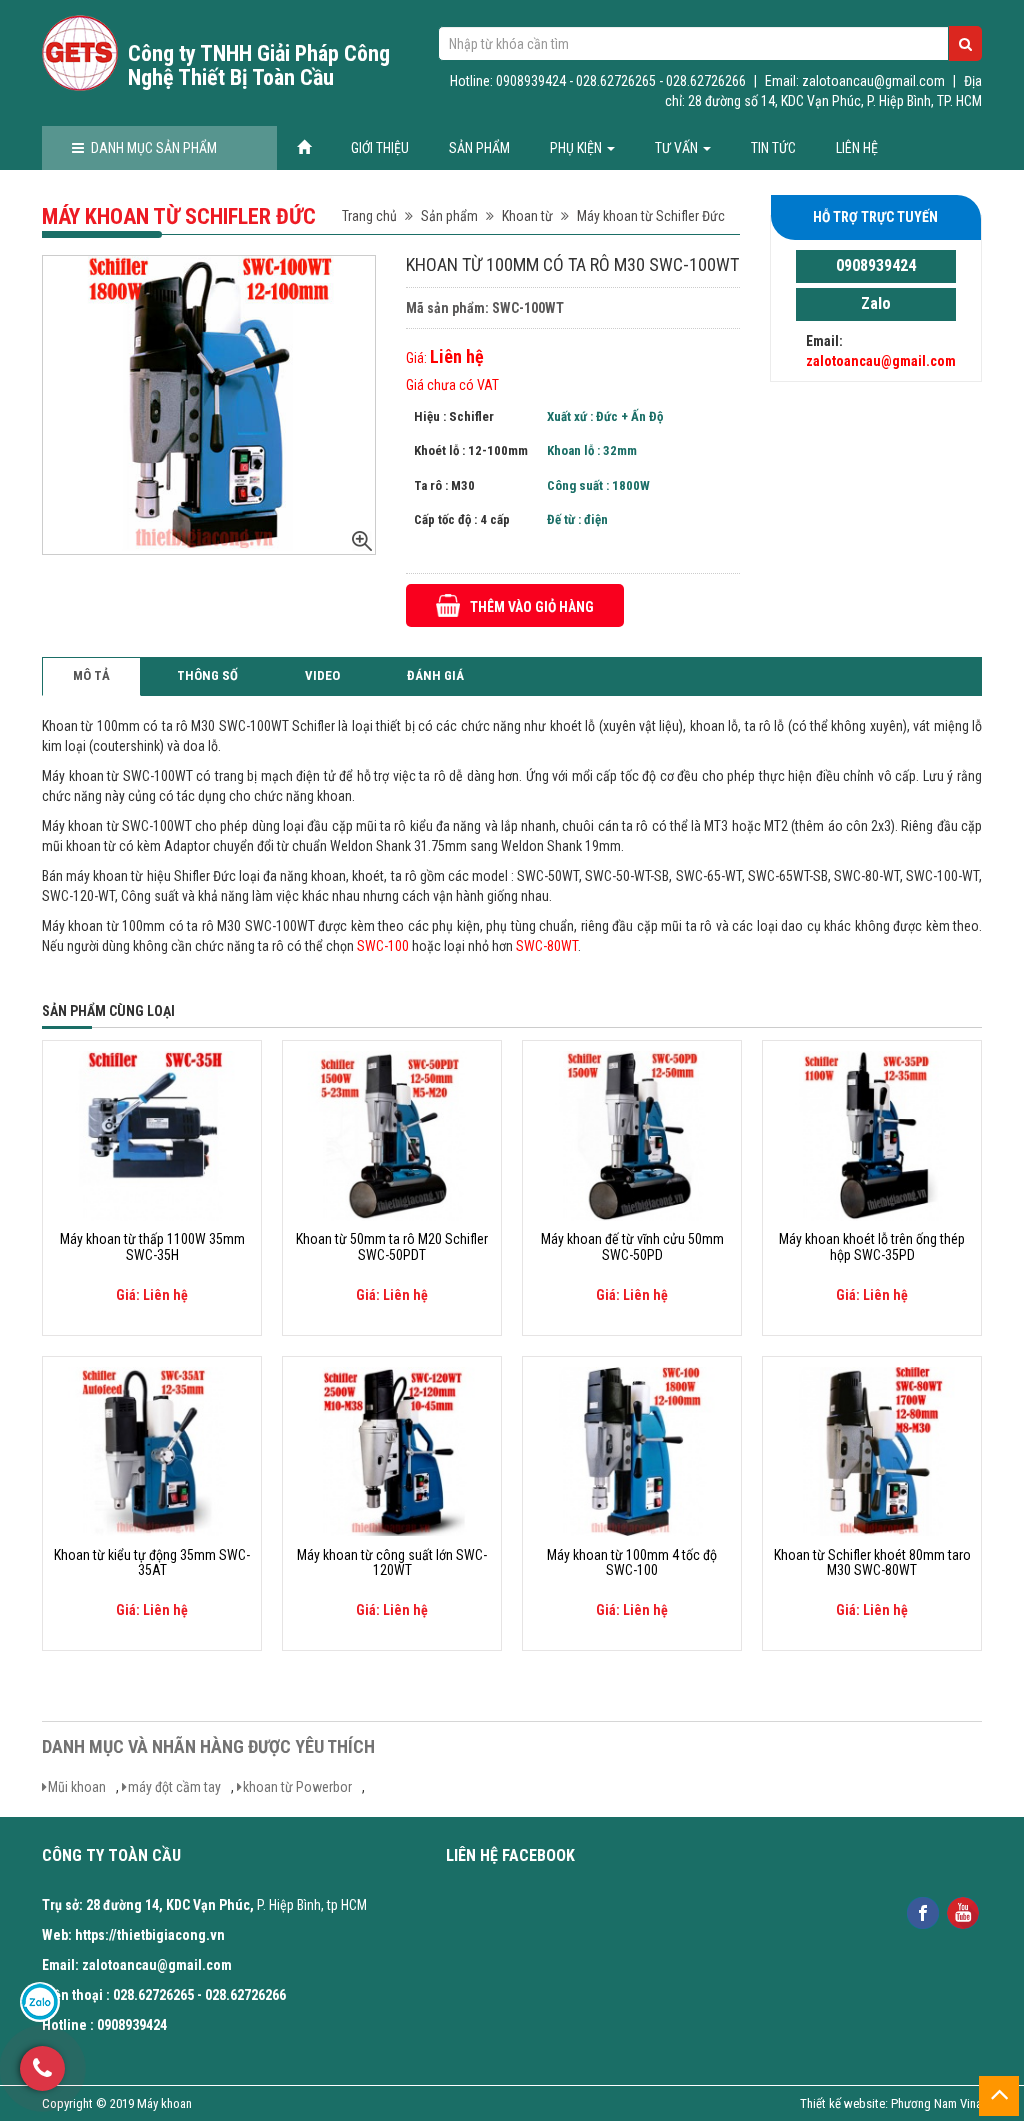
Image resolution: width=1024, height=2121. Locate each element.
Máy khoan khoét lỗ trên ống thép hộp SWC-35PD (872, 1247)
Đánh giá (435, 675)
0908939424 (876, 265)
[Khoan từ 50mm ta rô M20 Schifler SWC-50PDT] (392, 1135)
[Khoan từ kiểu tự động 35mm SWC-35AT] (152, 1450)
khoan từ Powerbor (297, 1787)
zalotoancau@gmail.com (881, 361)
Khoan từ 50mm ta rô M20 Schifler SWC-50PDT (392, 1247)
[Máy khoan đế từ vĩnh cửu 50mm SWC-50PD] (632, 1135)
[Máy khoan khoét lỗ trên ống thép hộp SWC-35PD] (872, 1135)
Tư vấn (678, 148)
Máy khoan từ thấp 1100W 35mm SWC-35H (152, 1247)
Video (322, 675)
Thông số (207, 675)
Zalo (876, 303)
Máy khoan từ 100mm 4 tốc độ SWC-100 (632, 1563)
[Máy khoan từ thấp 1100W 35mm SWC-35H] (152, 1135)
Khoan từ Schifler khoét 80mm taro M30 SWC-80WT (872, 1563)
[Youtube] (963, 1911)
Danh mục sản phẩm (154, 148)
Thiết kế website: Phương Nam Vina (891, 2103)
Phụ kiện (577, 148)
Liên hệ (857, 148)
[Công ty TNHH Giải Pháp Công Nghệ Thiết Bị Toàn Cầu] (80, 53)
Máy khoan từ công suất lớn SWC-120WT (392, 1563)
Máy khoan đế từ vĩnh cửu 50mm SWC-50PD (632, 1247)
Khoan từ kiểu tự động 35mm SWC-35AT (152, 1563)
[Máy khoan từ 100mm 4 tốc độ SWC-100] (632, 1450)
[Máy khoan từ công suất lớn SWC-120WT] (392, 1450)
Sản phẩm (479, 148)
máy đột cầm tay (174, 1787)
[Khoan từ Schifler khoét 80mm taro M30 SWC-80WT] (872, 1450)
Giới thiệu (380, 148)
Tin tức (773, 148)
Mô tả (91, 675)
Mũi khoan (77, 1787)
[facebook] (923, 1911)
